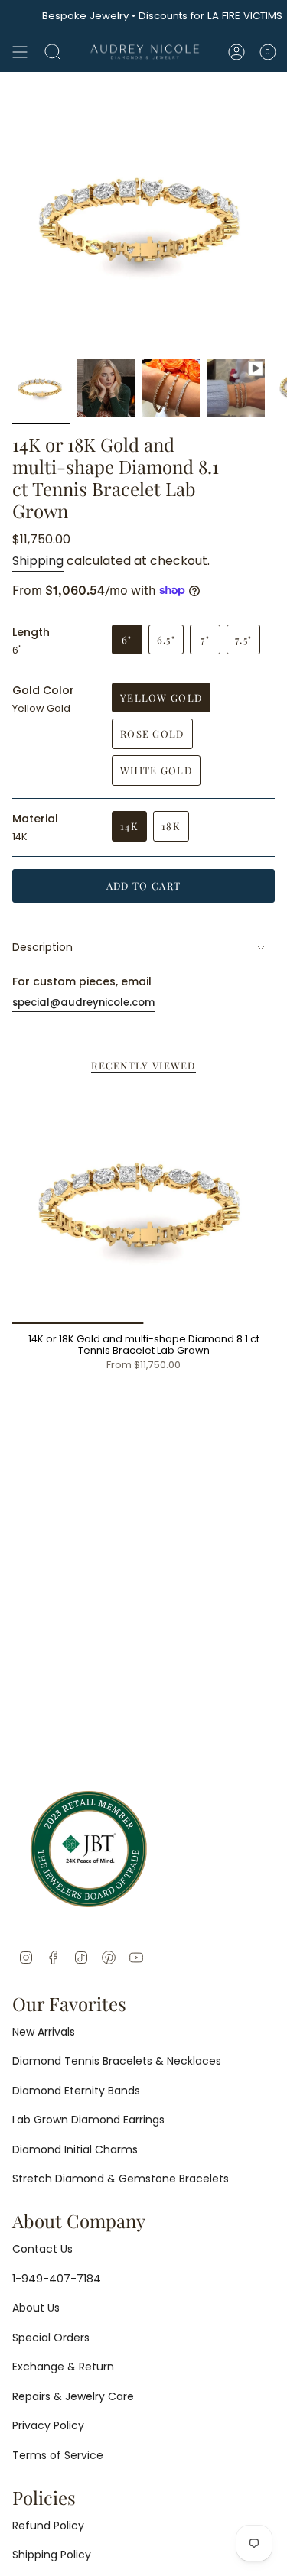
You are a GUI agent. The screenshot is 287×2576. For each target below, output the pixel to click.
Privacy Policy (48, 2425)
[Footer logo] (89, 1849)
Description (42, 947)
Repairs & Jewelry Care (73, 2396)
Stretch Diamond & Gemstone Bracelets (121, 2179)
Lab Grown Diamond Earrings (88, 2120)
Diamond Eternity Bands (76, 2091)
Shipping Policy (52, 2555)
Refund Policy (48, 2526)
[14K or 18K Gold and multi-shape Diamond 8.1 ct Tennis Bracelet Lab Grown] (143, 1206)
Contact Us (42, 2249)
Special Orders (51, 2338)
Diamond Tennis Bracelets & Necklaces (117, 2061)
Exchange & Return (63, 2367)
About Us (36, 2308)
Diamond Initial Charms (75, 2149)
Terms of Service (58, 2455)
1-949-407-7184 (57, 2279)
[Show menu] (20, 52)
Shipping (38, 561)
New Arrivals (44, 2032)
